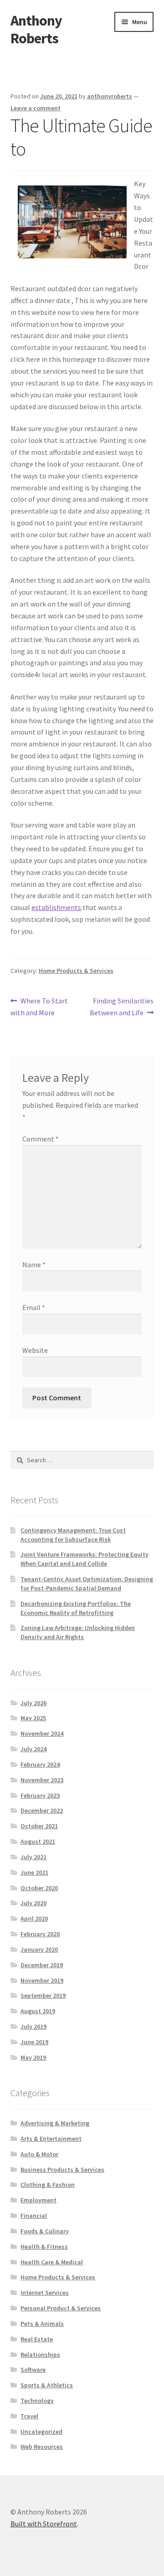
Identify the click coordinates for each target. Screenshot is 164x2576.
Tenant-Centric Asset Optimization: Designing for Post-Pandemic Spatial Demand (87, 1584)
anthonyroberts (110, 96)
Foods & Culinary (45, 2231)
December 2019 (42, 1965)
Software (33, 2370)
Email (34, 1307)
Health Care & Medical (52, 2262)
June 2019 (34, 2042)
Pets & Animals (42, 2324)
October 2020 (39, 1888)
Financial (34, 2216)
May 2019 (33, 2057)
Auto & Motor (39, 2154)
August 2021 (38, 1841)
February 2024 (40, 1764)
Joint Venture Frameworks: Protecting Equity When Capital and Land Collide (85, 1559)
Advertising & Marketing (55, 2123)
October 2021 (39, 1826)
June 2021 (34, 1872)
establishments (57, 907)
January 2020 (39, 1949)
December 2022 (42, 1810)
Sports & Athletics (47, 2385)
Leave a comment (36, 108)
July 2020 (33, 1903)
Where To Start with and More (39, 1006)
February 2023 (40, 1795)
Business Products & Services (62, 2170)
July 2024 (33, 1749)
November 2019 (42, 1980)
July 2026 (33, 1703)
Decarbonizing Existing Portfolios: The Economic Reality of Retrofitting (76, 1608)
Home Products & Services (76, 971)
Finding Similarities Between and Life (122, 1006)
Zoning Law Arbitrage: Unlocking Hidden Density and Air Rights (78, 1632)
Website (35, 1350)
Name (34, 1265)
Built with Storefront (44, 2524)
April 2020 (34, 1918)
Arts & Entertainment (51, 2139)
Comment (41, 1139)
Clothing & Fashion (48, 2185)
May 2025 (33, 1718)
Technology (37, 2401)
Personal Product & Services (61, 2308)
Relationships (40, 2355)
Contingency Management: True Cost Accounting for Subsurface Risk (73, 1535)
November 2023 (42, 1780)
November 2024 (42, 1733)
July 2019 (33, 2026)
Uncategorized (41, 2432)
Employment (38, 2200)
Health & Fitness (44, 2247)
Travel (29, 2416)
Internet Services (45, 2293)
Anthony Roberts (36, 29)
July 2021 (33, 1857)
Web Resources (42, 2447)
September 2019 (43, 1995)
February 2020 (40, 1934)
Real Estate (37, 2339)
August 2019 (38, 2011)
